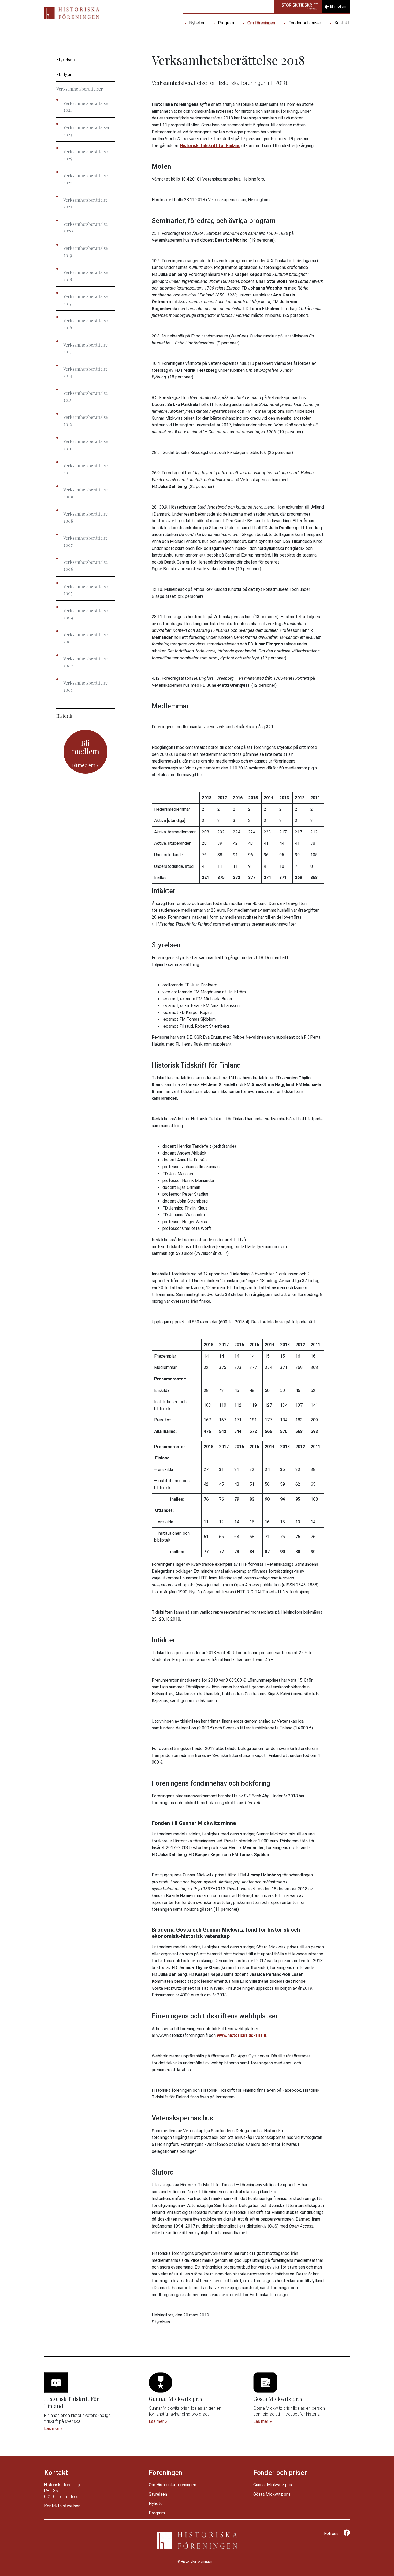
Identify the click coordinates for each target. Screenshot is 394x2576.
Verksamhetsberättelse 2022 (86, 179)
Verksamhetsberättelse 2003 (86, 638)
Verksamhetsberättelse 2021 (86, 203)
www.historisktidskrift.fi (241, 2035)
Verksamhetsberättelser (80, 89)
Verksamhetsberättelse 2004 (86, 614)
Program (226, 23)
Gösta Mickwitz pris (272, 2494)
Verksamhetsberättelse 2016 (86, 324)
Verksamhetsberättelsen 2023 (87, 131)
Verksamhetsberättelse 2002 (86, 662)
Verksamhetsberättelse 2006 (86, 566)
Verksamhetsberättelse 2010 (86, 469)
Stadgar (64, 74)
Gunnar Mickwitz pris (273, 2485)
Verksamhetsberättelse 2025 (86, 155)
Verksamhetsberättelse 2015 (86, 348)
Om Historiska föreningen (172, 2485)
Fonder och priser (305, 23)
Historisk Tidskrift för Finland (210, 146)
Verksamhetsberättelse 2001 (86, 686)
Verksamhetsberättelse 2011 (86, 445)
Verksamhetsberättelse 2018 (86, 276)
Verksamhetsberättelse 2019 (86, 252)
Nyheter (197, 23)
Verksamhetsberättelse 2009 (86, 493)
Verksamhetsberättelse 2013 (86, 397)
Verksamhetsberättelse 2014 (86, 372)
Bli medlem (338, 7)
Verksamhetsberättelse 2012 (86, 421)
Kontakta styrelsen (62, 2506)
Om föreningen (261, 23)
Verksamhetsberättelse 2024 (86, 107)
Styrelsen (66, 60)
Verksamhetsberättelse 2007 (86, 541)
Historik (64, 716)
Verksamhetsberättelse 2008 (86, 517)
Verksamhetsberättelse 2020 (86, 228)
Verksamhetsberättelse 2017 (86, 300)
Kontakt (342, 23)
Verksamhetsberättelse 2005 (86, 590)
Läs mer (52, 2429)
